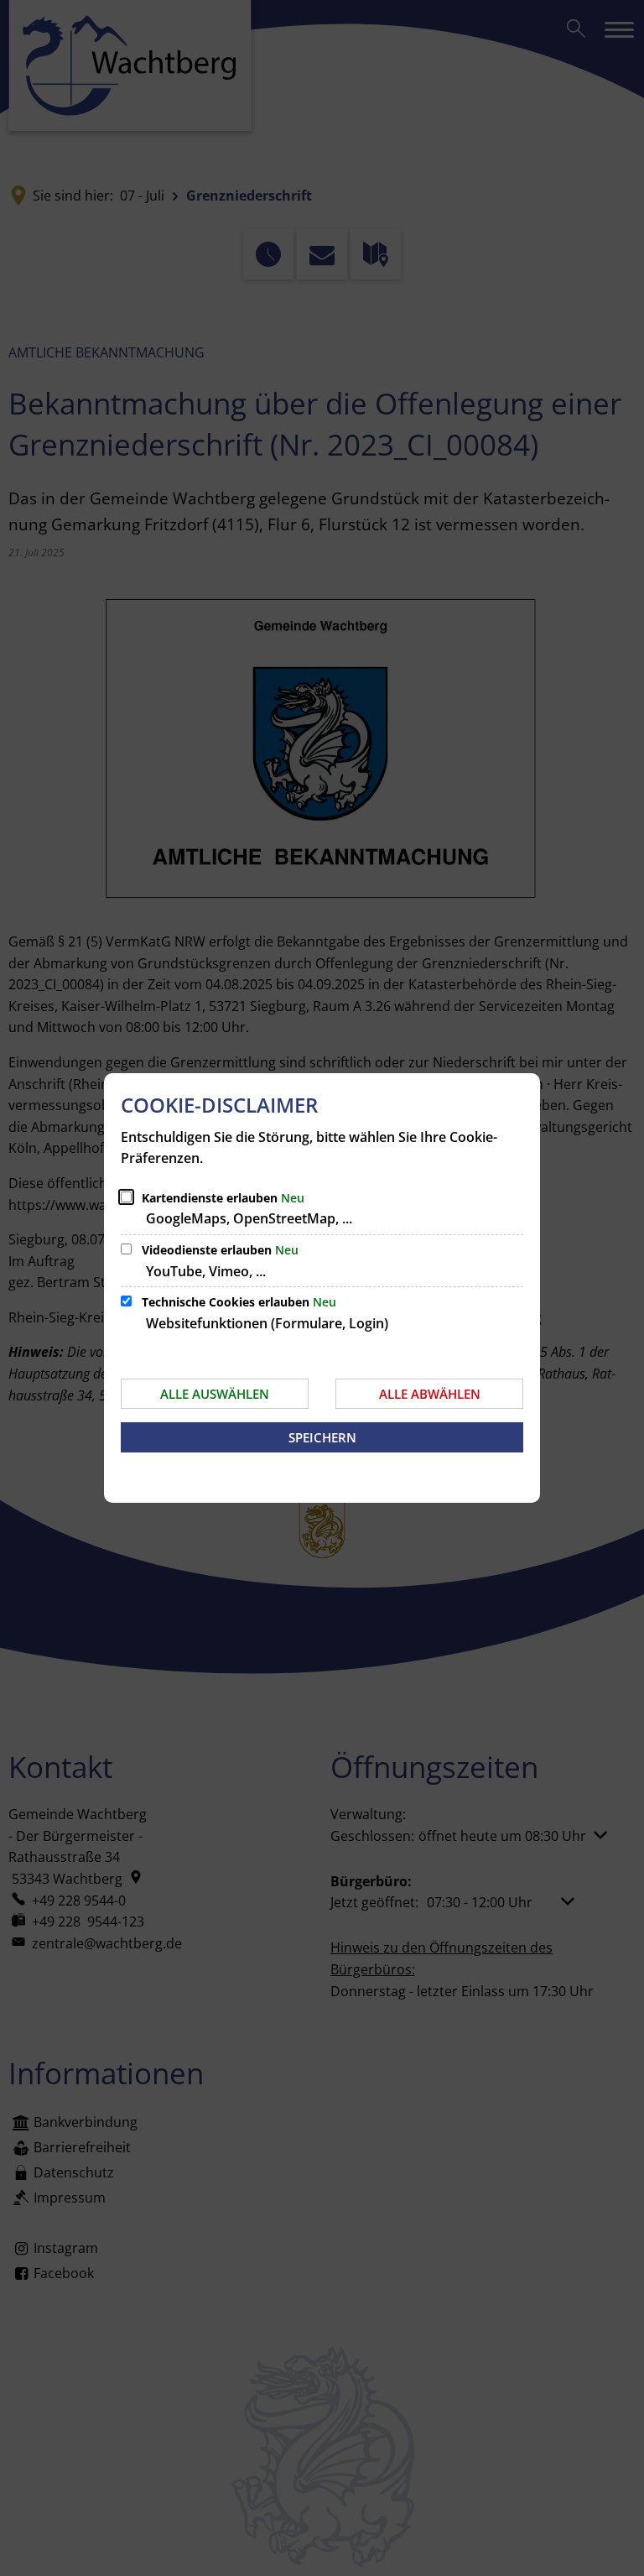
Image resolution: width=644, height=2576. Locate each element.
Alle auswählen (215, 1394)
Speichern (322, 1437)
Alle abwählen (430, 1394)
